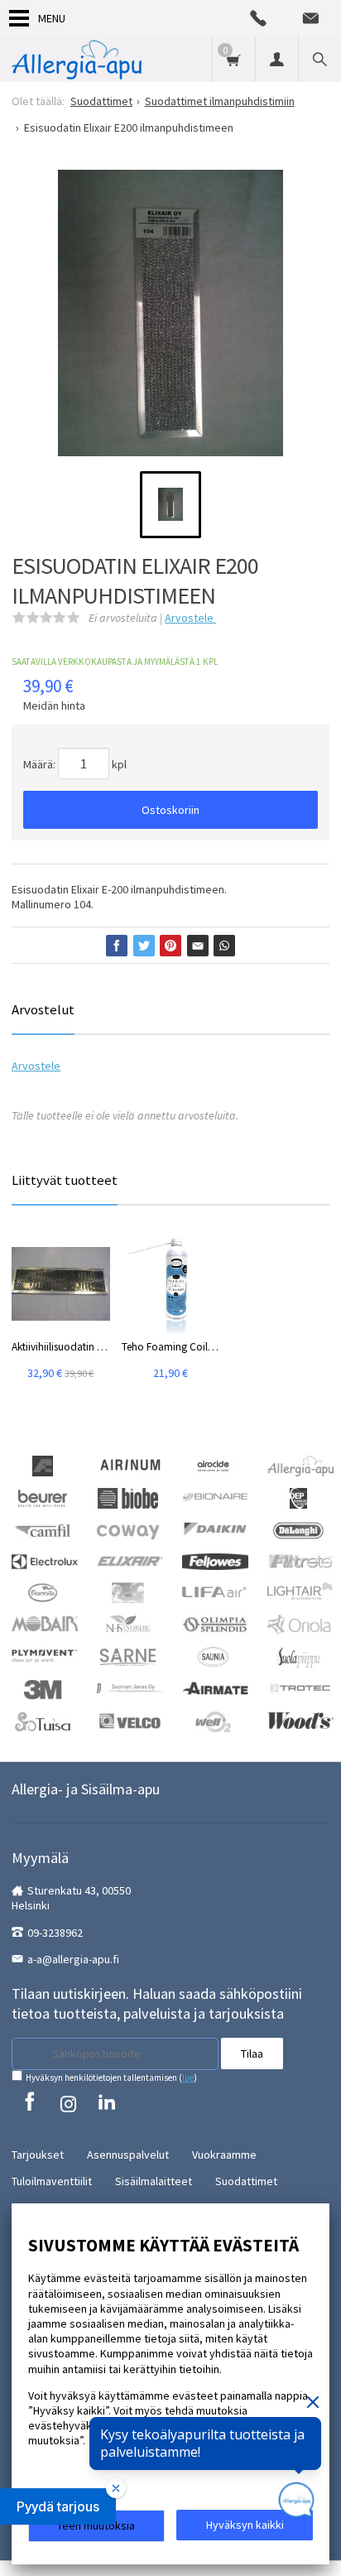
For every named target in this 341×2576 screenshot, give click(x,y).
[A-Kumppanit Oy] (43, 1465)
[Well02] (213, 1721)
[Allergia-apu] (300, 1465)
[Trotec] (300, 1687)
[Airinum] (130, 1464)
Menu (52, 18)
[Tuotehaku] (319, 59)
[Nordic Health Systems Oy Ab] (128, 1624)
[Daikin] (215, 1528)
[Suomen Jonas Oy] (130, 1687)
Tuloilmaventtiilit (52, 2181)
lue (188, 2078)
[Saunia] (214, 1656)
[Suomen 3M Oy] (42, 1688)
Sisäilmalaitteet (154, 2181)
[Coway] (128, 1529)
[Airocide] (214, 1465)
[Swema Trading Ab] (215, 1687)
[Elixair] (130, 1560)
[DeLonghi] (298, 1529)
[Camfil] (43, 1529)
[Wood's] (300, 1719)
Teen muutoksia (96, 2525)
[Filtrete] (300, 1560)
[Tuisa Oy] (43, 1721)
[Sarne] (128, 1656)
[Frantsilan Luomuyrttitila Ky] (43, 1591)
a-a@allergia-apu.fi (73, 1959)
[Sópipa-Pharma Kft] (298, 1656)
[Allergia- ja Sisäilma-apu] (77, 59)
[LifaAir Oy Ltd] (215, 1590)
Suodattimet (246, 2181)
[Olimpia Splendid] (215, 1624)
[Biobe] (128, 1497)
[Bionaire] (215, 1495)
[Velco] (130, 1720)
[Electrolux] (45, 1561)
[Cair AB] (298, 1497)
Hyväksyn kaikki (245, 2525)
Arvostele (190, 618)
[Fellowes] (215, 1560)
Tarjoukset (38, 2155)
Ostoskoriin (170, 810)
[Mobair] (45, 1622)
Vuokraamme (224, 2155)
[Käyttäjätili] (276, 59)
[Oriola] (300, 1624)
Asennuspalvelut (128, 2155)
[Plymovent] (45, 1654)
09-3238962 (55, 1933)
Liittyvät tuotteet (65, 1180)
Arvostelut (43, 1009)
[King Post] (128, 1591)
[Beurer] (43, 1497)
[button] (58, 2506)
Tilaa (252, 2054)
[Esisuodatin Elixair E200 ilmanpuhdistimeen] (170, 319)
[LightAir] (300, 1591)
